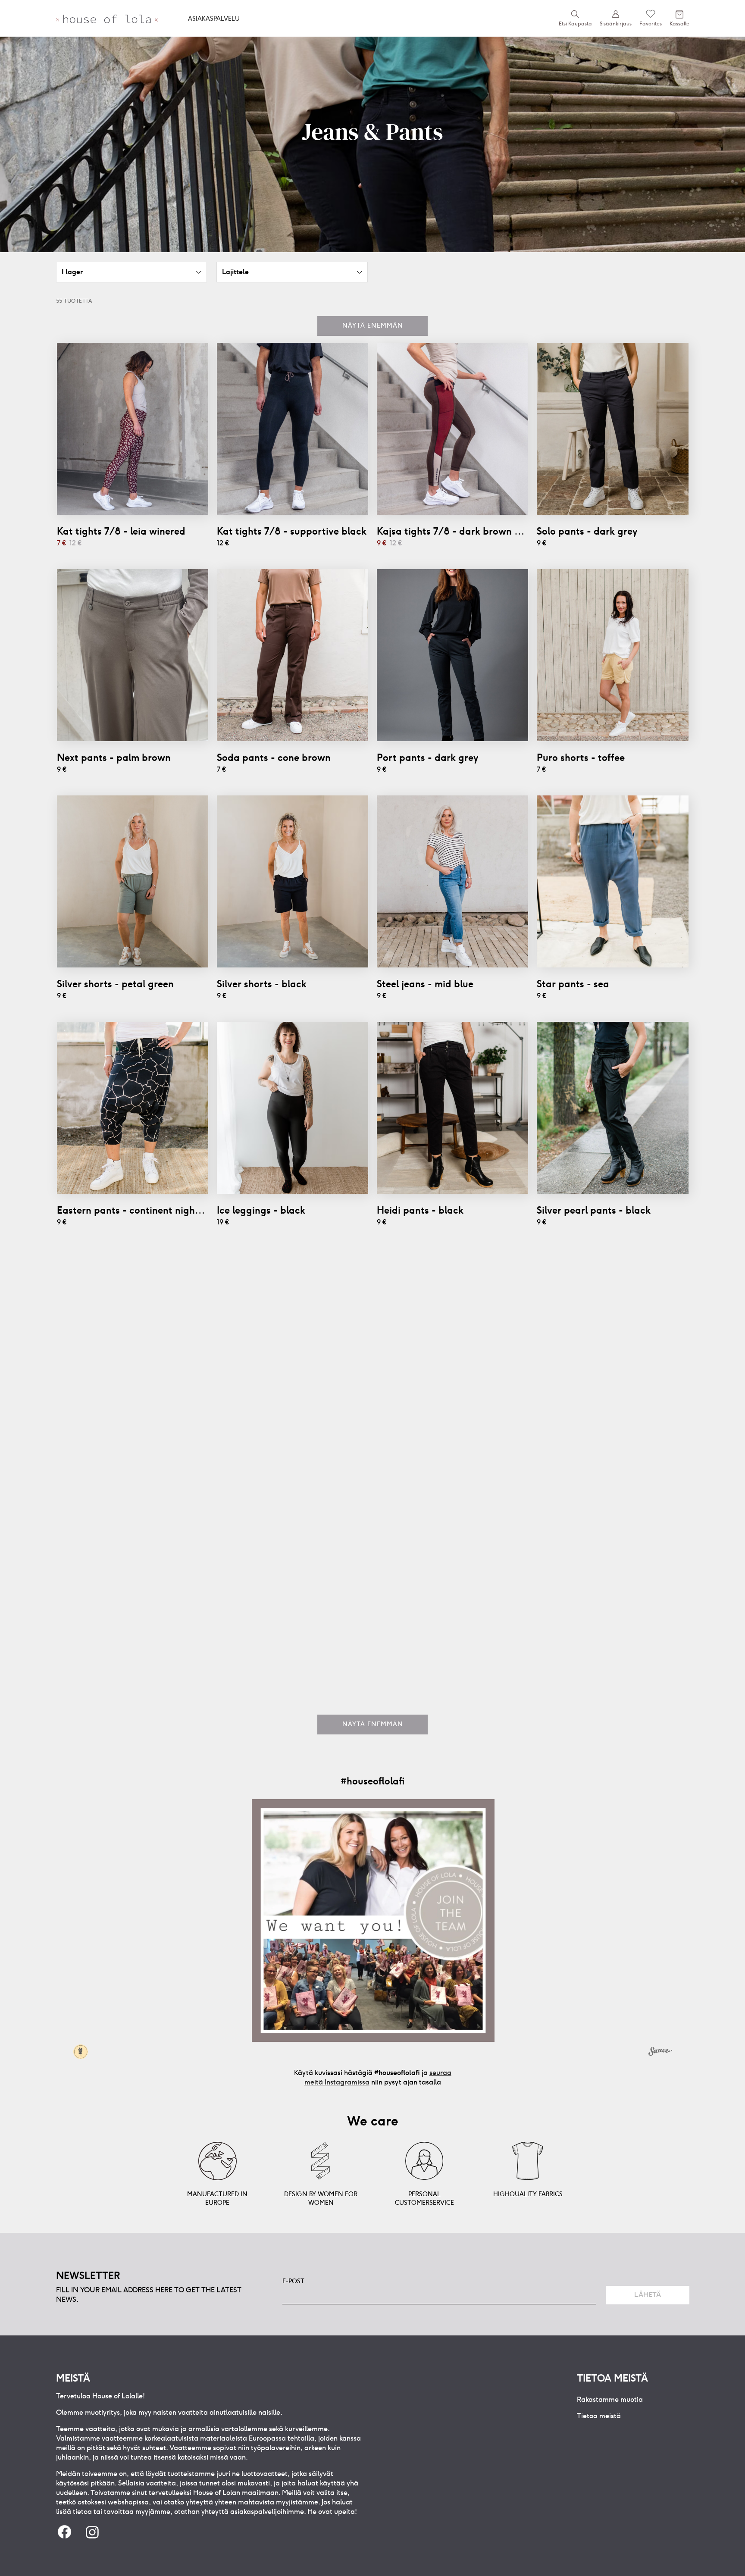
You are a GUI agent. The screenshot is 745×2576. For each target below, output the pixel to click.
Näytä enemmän (373, 326)
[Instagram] (92, 2533)
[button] (132, 272)
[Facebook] (65, 2533)
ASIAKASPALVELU (214, 19)
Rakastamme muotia (610, 2399)
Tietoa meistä (599, 2416)
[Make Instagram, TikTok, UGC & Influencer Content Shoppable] (660, 2053)
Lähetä (648, 2295)
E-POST (293, 2281)
